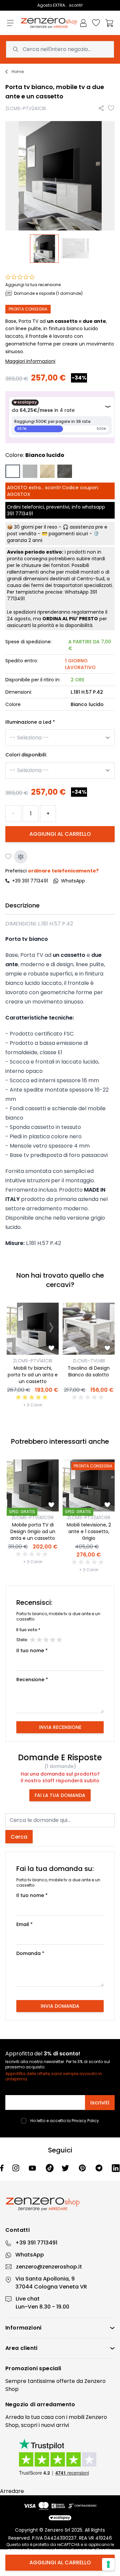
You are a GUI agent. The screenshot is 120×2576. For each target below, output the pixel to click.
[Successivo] (51, 1329)
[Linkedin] (116, 2168)
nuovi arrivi (55, 2425)
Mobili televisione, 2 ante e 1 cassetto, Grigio (89, 1531)
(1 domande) (60, 1766)
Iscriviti (100, 2103)
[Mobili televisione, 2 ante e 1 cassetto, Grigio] (89, 1485)
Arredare (12, 2491)
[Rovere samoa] (47, 471)
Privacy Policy (85, 2121)
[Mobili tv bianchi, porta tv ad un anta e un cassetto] (33, 1329)
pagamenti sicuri (68, 534)
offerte (66, 2381)
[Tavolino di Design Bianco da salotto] (89, 1329)
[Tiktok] (50, 2168)
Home (18, 72)
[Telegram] (100, 2168)
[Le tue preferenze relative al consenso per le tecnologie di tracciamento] (108, 2564)
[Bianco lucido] (13, 471)
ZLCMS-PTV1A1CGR (33, 1517)
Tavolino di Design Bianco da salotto (89, 1371)
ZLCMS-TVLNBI (89, 1361)
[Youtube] (33, 2168)
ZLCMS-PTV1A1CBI (33, 1361)
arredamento (56, 2404)
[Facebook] (2, 2168)
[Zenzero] (60, 2204)
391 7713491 (20, 514)
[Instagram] (16, 2168)
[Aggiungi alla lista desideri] (111, 108)
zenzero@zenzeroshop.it (49, 2267)
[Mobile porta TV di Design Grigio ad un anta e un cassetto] (33, 1485)
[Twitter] (66, 2168)
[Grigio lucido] (30, 471)
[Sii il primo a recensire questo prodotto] (89, 1397)
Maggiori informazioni (30, 361)
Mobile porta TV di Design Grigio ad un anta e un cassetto (33, 1531)
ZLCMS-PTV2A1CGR (89, 1517)
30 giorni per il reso (36, 527)
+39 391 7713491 (30, 881)
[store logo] (49, 23)
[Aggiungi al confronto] (21, 857)
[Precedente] (14, 1329)
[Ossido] (65, 471)
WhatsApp (30, 2255)
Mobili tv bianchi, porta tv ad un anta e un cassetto (33, 1375)
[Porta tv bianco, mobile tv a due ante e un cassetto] (44, 249)
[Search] (16, 49)
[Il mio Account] (83, 23)
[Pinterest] (83, 2168)
